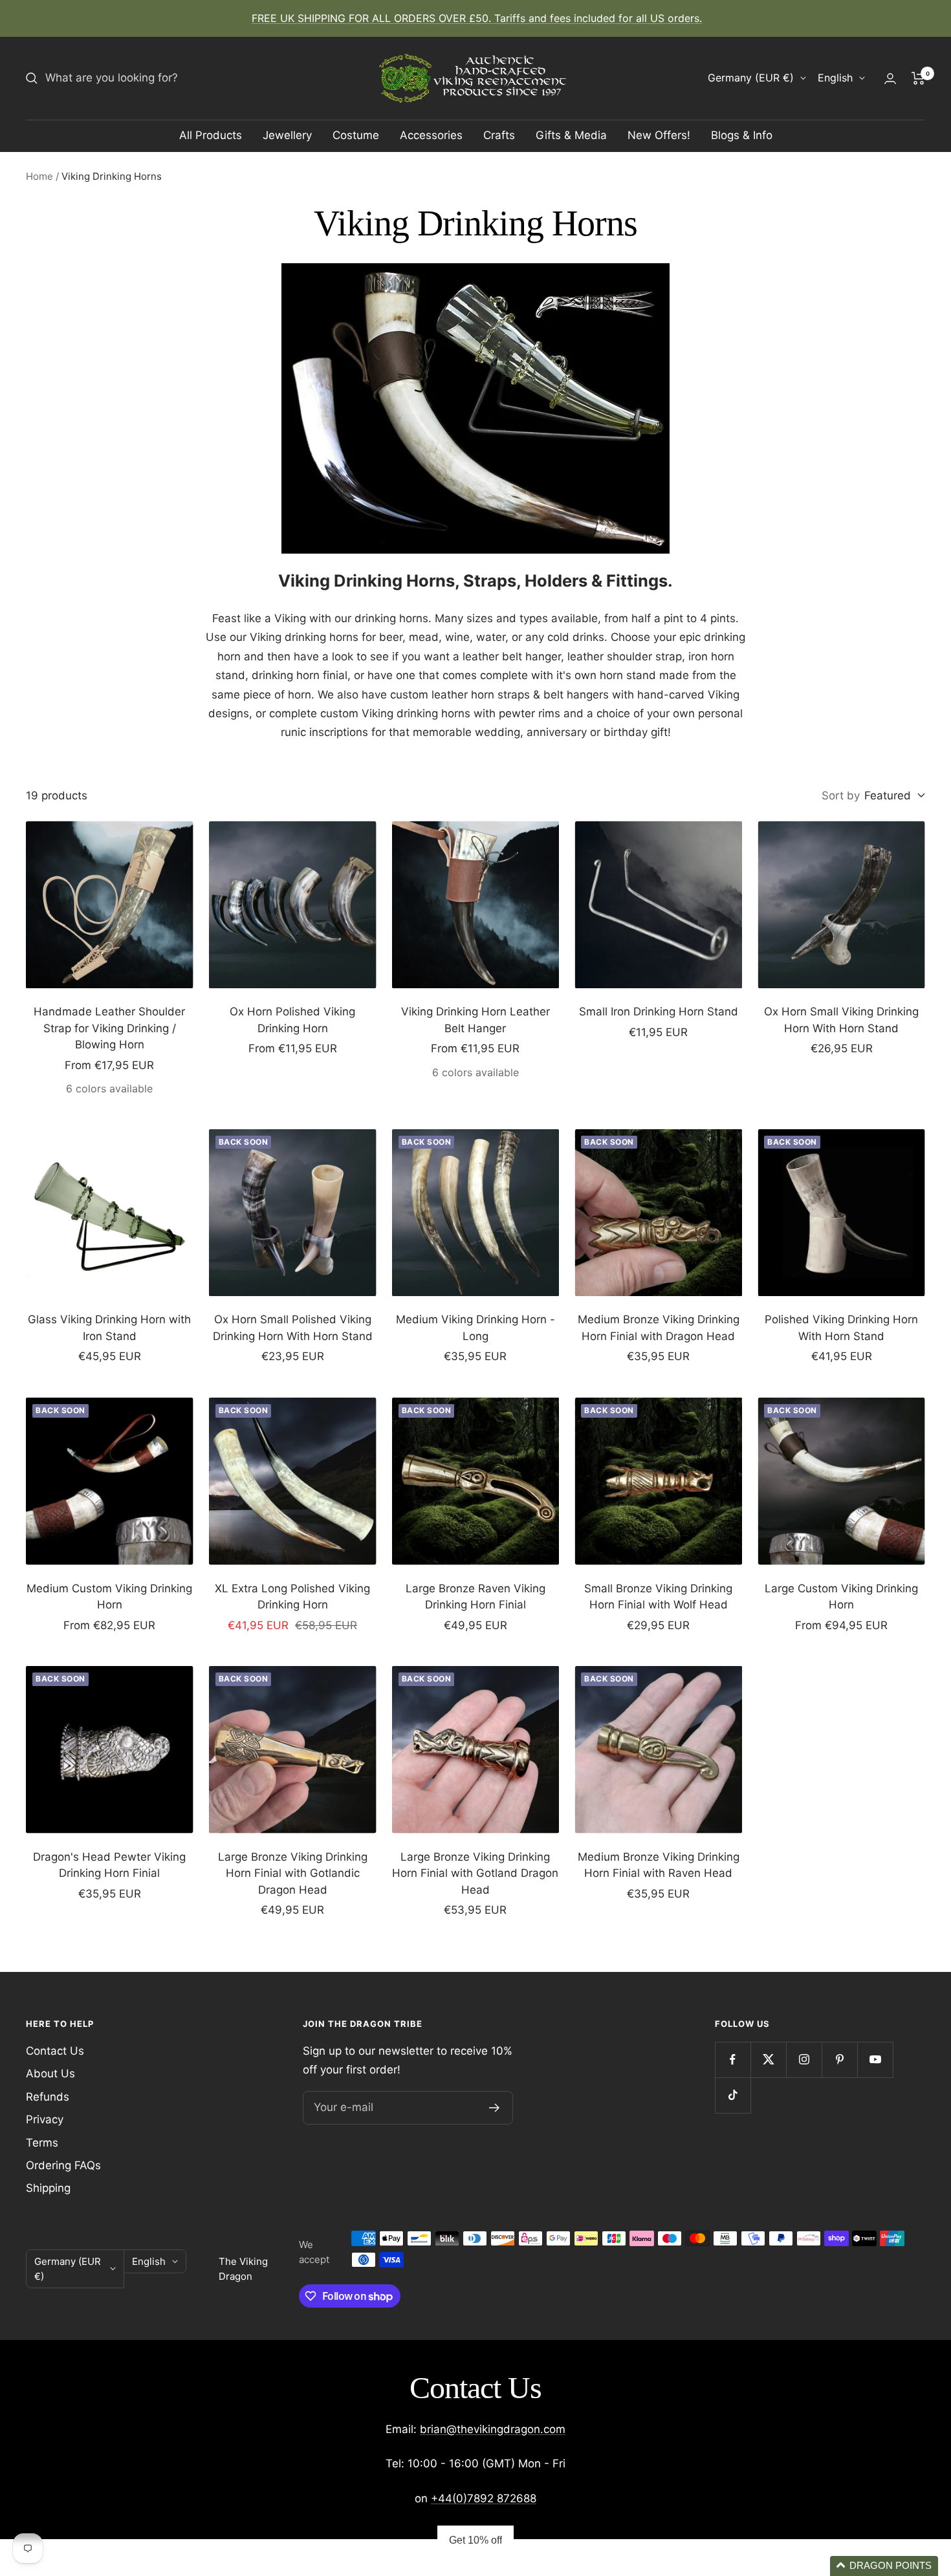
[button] (884, 2566)
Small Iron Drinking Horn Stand (659, 1012)
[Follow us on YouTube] (875, 2060)
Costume (356, 135)
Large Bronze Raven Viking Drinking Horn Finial (475, 1597)
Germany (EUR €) (751, 78)
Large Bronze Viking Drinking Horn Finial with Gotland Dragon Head (475, 1873)
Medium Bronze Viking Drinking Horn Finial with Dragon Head (659, 1328)
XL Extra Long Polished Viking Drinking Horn (292, 1597)
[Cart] (918, 78)
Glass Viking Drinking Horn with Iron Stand (109, 1328)
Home (39, 176)
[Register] (495, 2108)
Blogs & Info (742, 135)
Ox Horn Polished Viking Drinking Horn (292, 1020)
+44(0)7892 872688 (484, 2498)
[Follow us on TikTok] (733, 2095)
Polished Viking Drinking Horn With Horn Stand (841, 1328)
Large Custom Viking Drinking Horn (841, 1597)
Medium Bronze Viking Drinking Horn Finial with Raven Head (659, 1865)
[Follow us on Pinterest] (839, 2060)
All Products (211, 135)
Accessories (431, 135)
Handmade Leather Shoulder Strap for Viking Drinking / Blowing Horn (109, 1028)
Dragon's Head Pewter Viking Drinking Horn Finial (109, 1865)
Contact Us (55, 2051)
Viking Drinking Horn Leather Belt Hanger (475, 1020)
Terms (42, 2143)
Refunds (48, 2097)
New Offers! (659, 135)
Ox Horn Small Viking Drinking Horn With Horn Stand (841, 1020)
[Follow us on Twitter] (768, 2060)
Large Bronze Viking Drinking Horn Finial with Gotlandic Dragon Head (293, 1873)
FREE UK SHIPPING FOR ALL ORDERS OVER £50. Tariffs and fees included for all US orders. (477, 18)
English (835, 78)
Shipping (48, 2188)
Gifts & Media (571, 135)
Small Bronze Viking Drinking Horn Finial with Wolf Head (658, 1597)
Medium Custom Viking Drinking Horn (109, 1597)
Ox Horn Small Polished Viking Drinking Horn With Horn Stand (293, 1328)
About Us (50, 2073)
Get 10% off (475, 2540)
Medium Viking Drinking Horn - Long (475, 1328)
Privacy (45, 2119)
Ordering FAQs (63, 2165)
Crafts (499, 135)
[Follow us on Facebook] (733, 2060)
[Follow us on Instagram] (804, 2060)
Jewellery (287, 135)
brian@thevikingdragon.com (493, 2429)
